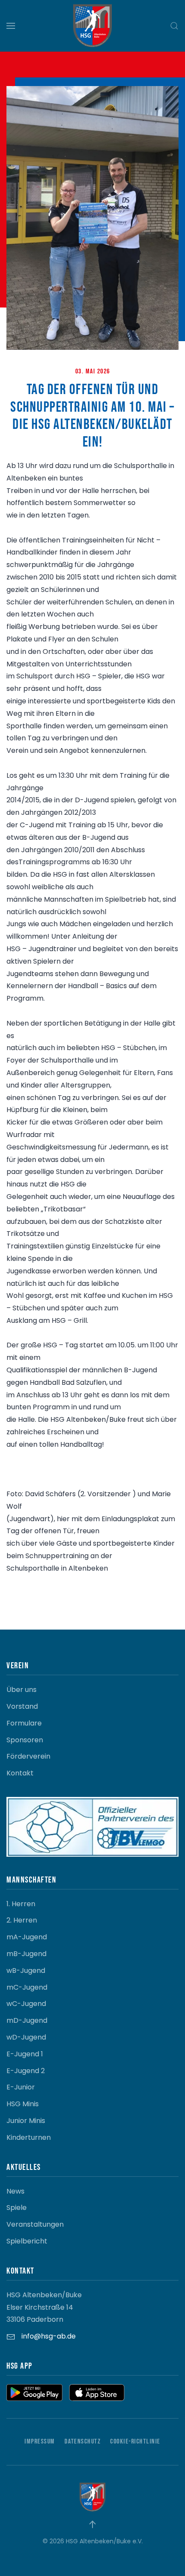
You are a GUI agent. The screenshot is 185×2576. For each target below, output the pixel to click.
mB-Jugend (26, 1954)
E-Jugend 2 (26, 2071)
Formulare (24, 1723)
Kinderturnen (29, 2137)
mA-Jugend (27, 1937)
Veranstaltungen (35, 2224)
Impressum (40, 2442)
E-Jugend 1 (25, 2054)
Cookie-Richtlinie (135, 2442)
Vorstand (22, 1706)
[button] (11, 26)
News (15, 2191)
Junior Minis (26, 2121)
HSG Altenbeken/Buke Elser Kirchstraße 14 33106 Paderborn (44, 2307)
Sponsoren (25, 1740)
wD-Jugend (26, 2037)
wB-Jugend (26, 1971)
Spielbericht (27, 2241)
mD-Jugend (27, 2020)
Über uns (22, 1690)
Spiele (17, 2208)
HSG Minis (23, 2104)
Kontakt (20, 1773)
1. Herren (21, 1904)
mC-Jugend (27, 1987)
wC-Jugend (26, 2004)
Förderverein (28, 1756)
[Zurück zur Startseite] (92, 26)
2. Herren (22, 1920)
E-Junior (21, 2087)
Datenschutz (83, 2442)
